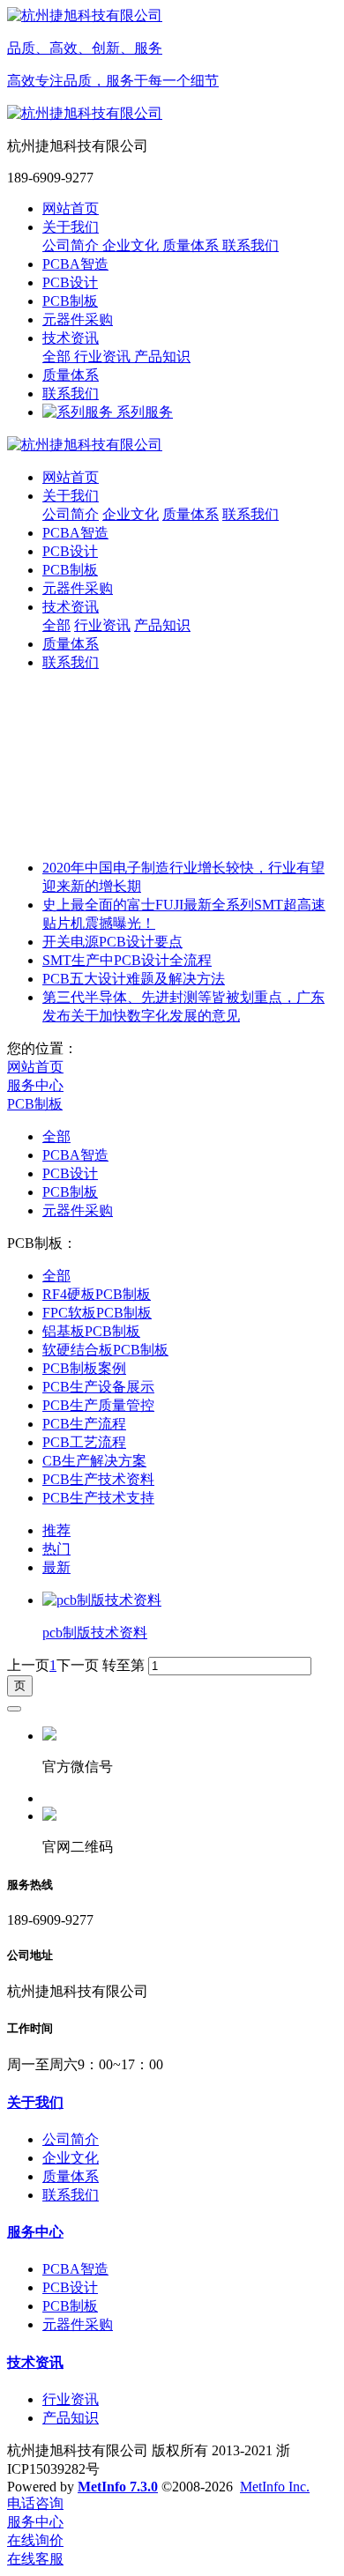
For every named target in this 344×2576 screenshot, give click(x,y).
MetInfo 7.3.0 (118, 2487)
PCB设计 (70, 1173)
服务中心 (35, 1085)
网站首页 (71, 208)
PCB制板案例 (84, 1368)
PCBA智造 (75, 1155)
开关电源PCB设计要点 (112, 942)
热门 (56, 1549)
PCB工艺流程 (84, 1442)
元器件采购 (78, 1210)
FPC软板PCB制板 (97, 1313)
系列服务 (143, 412)
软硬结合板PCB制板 (105, 1350)
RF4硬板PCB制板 (97, 1294)
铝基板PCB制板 (91, 1331)
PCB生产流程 (84, 1424)
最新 (56, 1567)
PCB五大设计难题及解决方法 (134, 979)
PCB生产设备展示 (98, 1387)
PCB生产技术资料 (98, 1479)
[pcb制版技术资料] (102, 1600)
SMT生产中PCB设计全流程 (127, 960)
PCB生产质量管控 (98, 1405)
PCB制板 (35, 1104)
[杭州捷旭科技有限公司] (172, 445)
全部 (58, 356)
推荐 (56, 1530)
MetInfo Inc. (275, 2487)
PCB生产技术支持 (98, 1498)
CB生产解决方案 (94, 1461)
